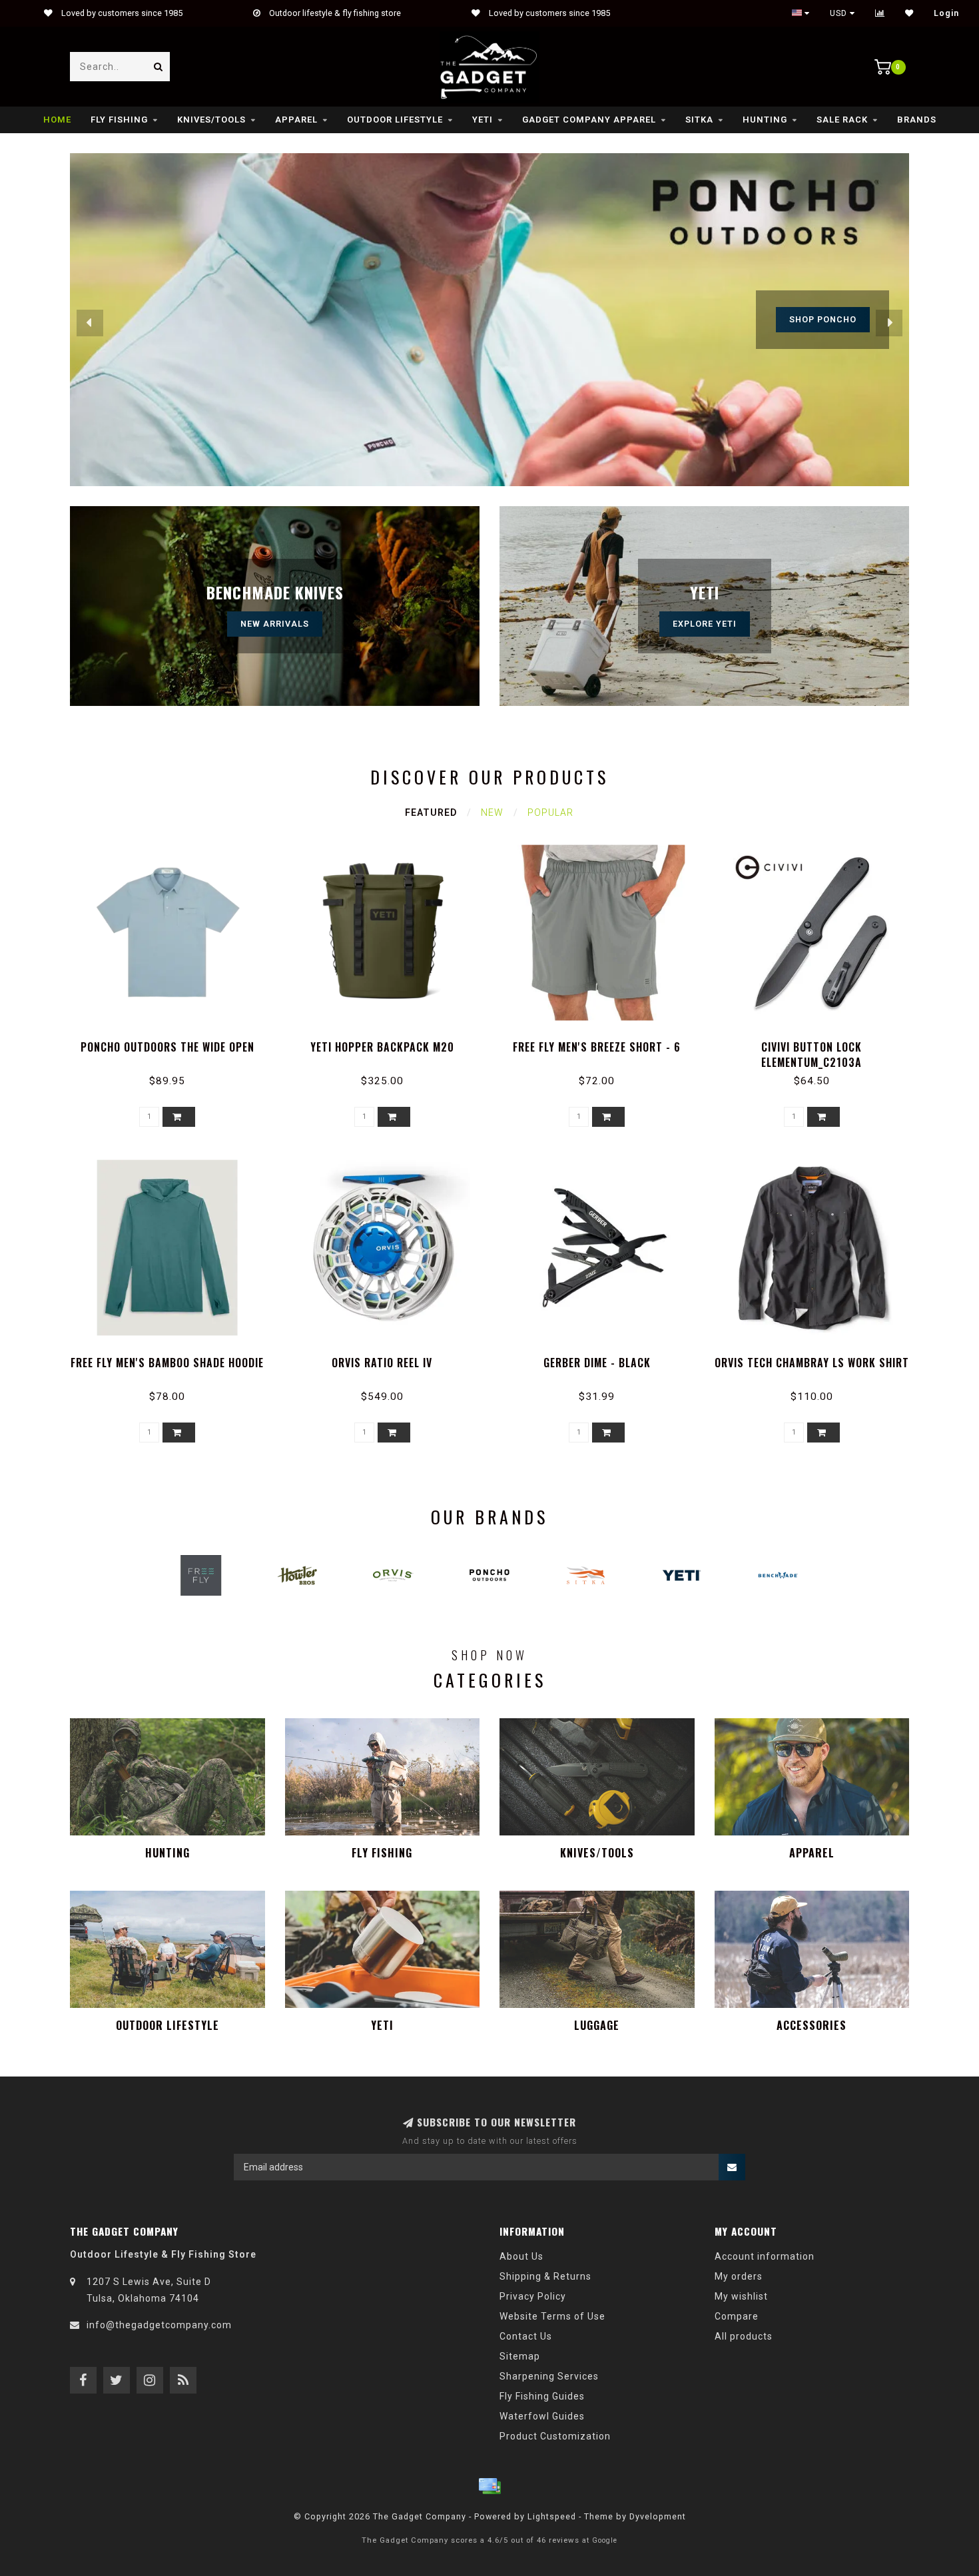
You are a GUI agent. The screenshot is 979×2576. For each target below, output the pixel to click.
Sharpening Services (549, 2376)
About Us (521, 2256)
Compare (737, 2316)
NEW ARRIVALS (275, 624)
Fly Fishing (119, 120)
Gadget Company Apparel (589, 120)
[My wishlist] (909, 13)
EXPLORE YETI (705, 624)
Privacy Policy (533, 2296)
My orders (739, 2276)
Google (605, 2540)
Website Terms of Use (552, 2316)
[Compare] (880, 13)
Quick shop (173, 1043)
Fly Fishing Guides (542, 2396)
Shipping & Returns (545, 2276)
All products (744, 2336)
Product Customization (555, 2436)
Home (57, 120)
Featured (431, 812)
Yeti (483, 120)
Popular (550, 812)
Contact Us (526, 2336)
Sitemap (520, 2356)
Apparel (296, 120)
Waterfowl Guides (542, 2416)
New (492, 812)
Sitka (699, 120)
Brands (917, 120)
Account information (765, 2256)
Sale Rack (842, 120)
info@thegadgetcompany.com (159, 2325)
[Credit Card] (489, 2486)
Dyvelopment (658, 2516)
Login (946, 13)
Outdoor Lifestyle (395, 120)
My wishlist (741, 2296)
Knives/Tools (211, 120)
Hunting (765, 120)
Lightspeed (552, 2516)
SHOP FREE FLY (822, 319)
